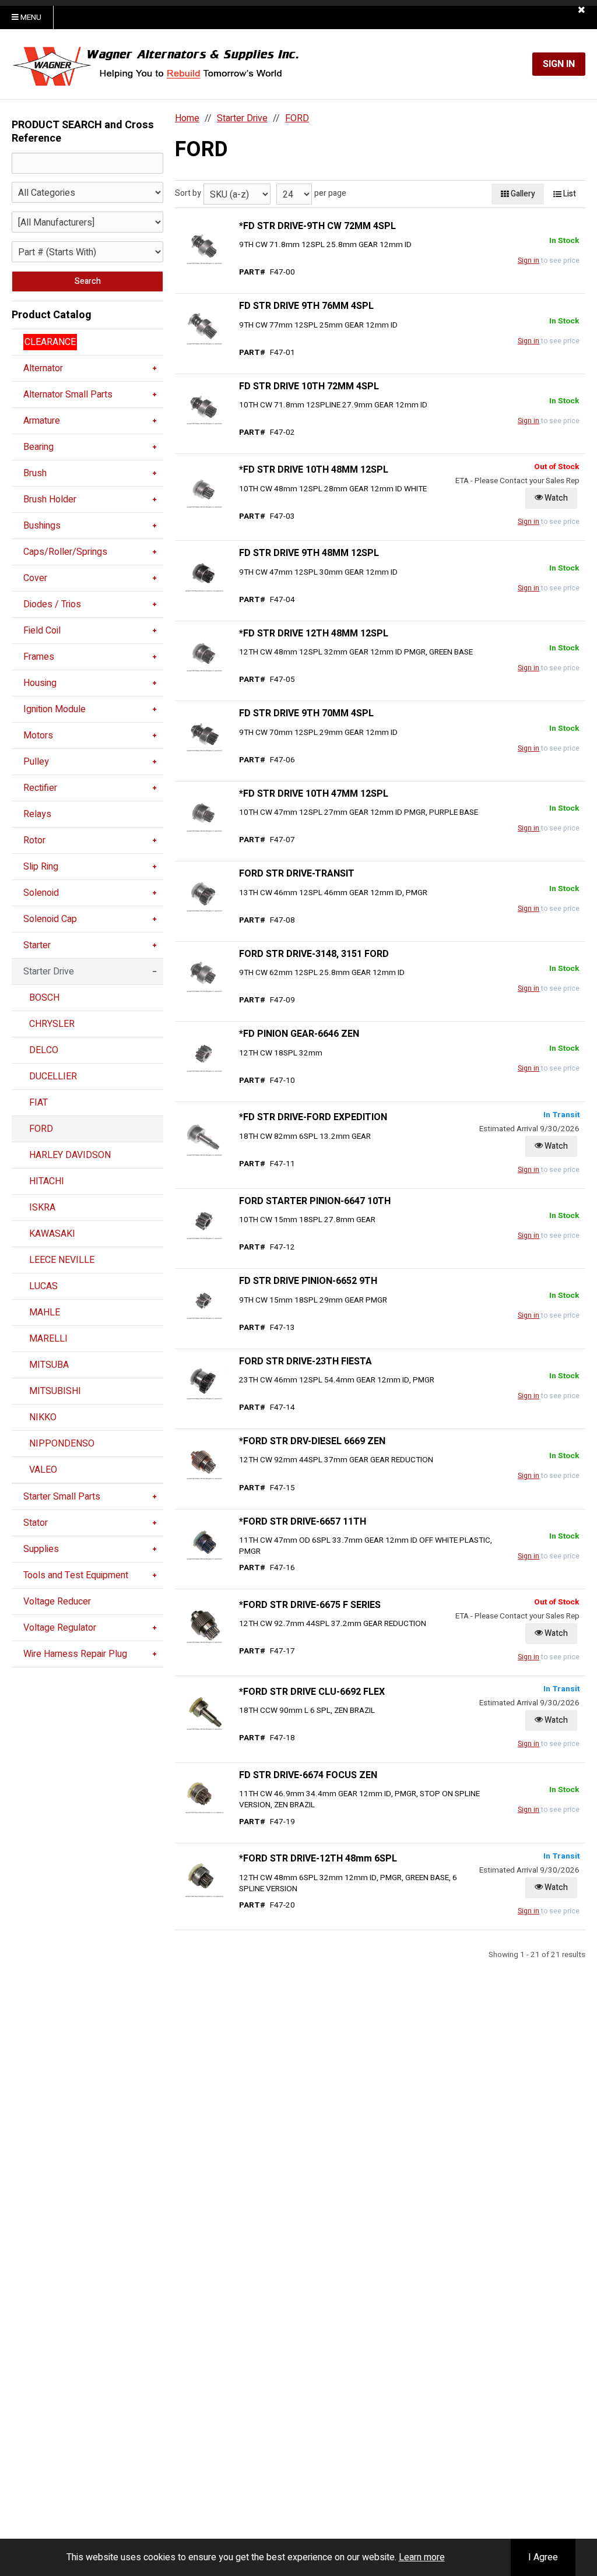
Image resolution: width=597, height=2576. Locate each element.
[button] (582, 10)
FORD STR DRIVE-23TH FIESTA (305, 1361)
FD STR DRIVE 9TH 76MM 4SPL (306, 306)
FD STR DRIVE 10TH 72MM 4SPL (309, 386)
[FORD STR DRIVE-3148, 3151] (204, 974)
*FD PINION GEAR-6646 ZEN (299, 1034)
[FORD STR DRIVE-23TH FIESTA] (204, 1382)
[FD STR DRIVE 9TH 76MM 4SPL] (204, 327)
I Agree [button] (543, 2557)
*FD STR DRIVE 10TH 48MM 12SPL (314, 470)
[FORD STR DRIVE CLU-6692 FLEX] (204, 1712)
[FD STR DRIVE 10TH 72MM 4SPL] (204, 407)
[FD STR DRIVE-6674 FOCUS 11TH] (204, 1796)
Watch (555, 498)
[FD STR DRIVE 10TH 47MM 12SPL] (204, 814)
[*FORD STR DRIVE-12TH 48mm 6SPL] (204, 1879)
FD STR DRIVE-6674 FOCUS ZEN (308, 1775)
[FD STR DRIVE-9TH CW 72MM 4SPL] (204, 247)
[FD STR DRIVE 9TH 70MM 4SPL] (204, 734)
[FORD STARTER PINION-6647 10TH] (204, 1222)
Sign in (528, 261)
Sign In (559, 64)
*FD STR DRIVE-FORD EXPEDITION (313, 1117)
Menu (30, 17)
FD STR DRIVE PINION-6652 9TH (308, 1281)
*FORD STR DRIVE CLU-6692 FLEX (312, 1692)
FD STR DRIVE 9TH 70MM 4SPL (306, 713)
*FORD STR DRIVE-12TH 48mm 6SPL (318, 1859)
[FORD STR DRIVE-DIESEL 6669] (204, 1462)
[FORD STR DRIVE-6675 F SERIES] (204, 1625)
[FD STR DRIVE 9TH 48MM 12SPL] (204, 574)
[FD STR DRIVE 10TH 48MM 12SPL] (204, 490)
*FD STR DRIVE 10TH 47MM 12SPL (314, 794)
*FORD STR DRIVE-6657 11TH (303, 1522)
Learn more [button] (422, 2557)
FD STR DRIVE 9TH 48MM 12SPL (309, 553)
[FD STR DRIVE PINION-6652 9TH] (204, 1301)
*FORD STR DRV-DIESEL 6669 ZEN (312, 1441)
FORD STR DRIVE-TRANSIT (297, 874)
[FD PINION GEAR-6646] (204, 1055)
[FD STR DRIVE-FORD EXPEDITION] (204, 1138)
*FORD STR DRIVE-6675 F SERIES (310, 1605)
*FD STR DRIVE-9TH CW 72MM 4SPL (317, 226)
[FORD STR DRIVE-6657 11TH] (204, 1542)
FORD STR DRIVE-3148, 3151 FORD (314, 954)
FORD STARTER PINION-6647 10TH (315, 1201)
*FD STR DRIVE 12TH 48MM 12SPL (314, 634)
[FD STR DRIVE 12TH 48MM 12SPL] (204, 654)
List (569, 194)
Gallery (522, 194)
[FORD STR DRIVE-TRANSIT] (204, 895)
